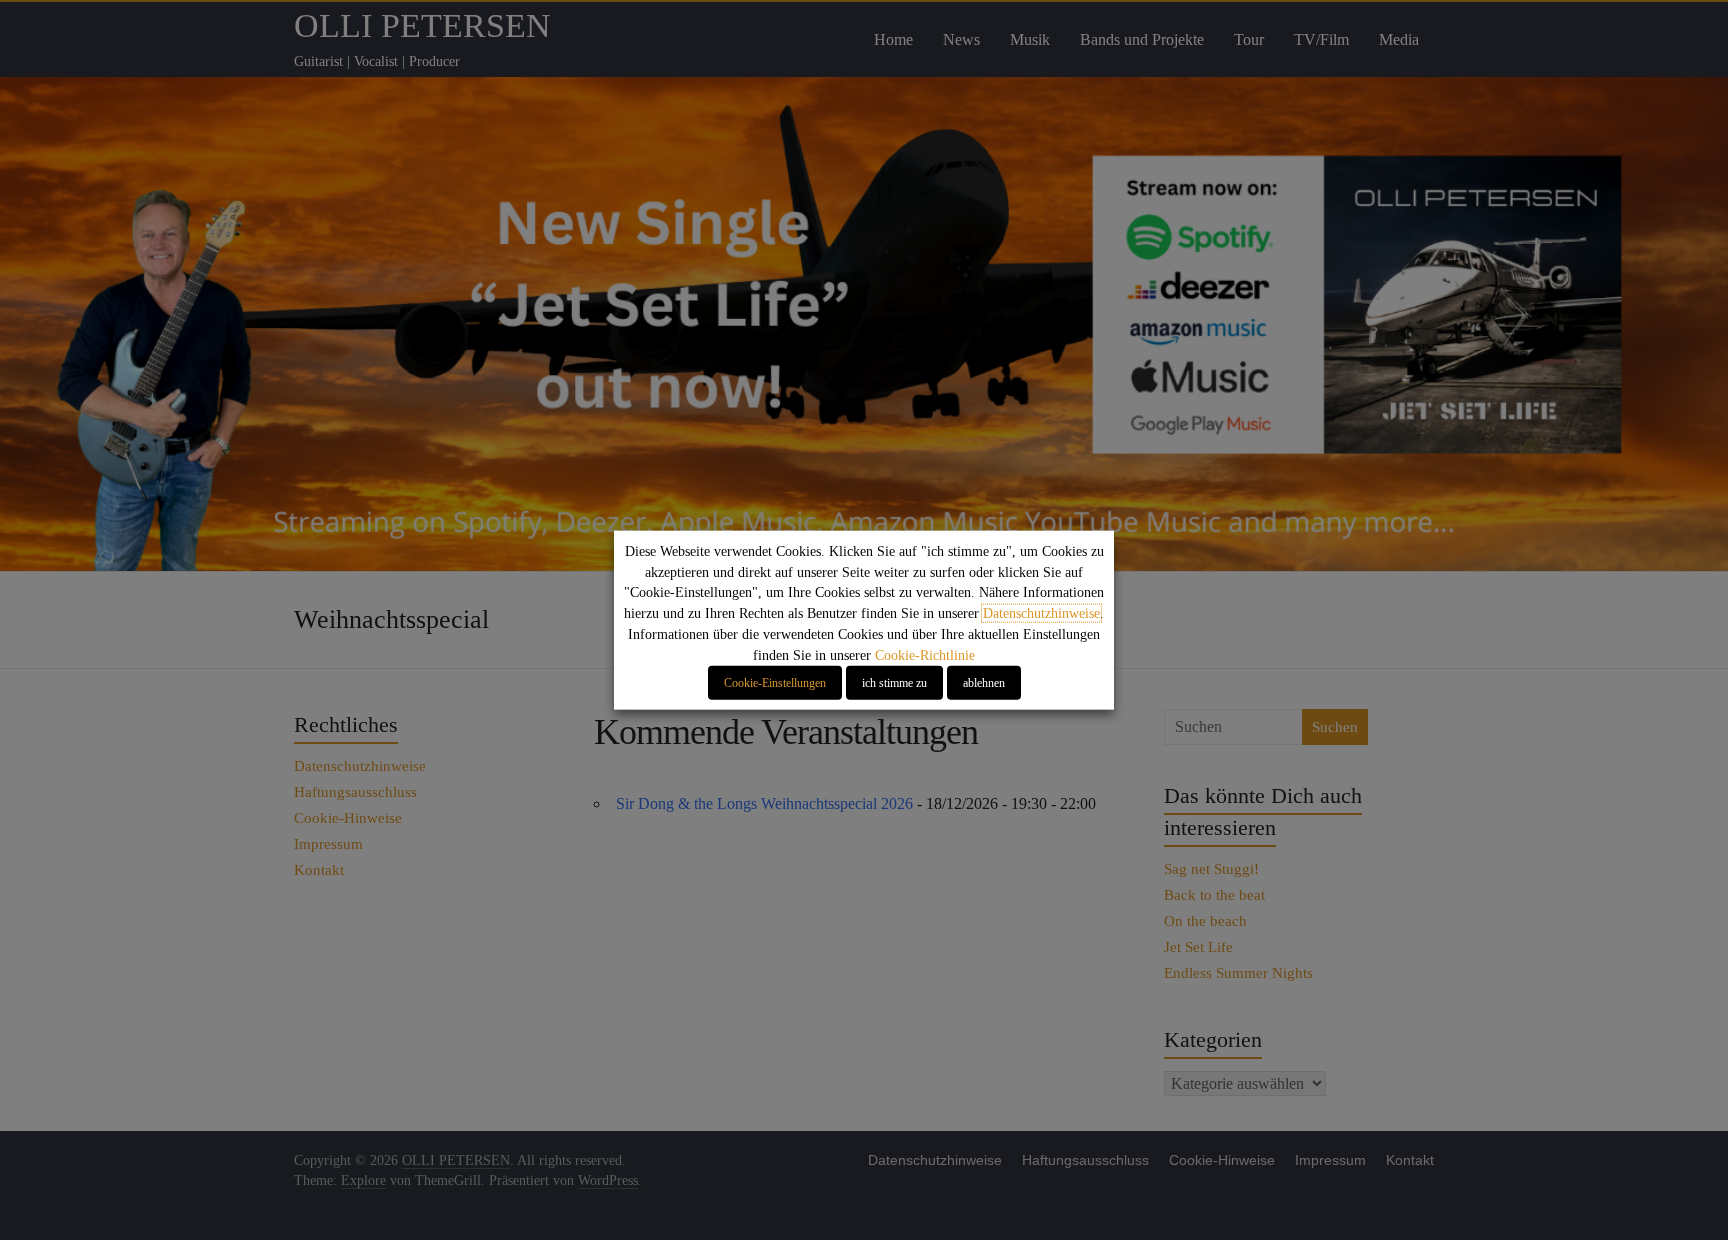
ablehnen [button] (984, 682)
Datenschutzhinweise (1041, 613)
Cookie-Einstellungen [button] (775, 682)
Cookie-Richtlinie (925, 654)
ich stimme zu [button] (894, 682)
